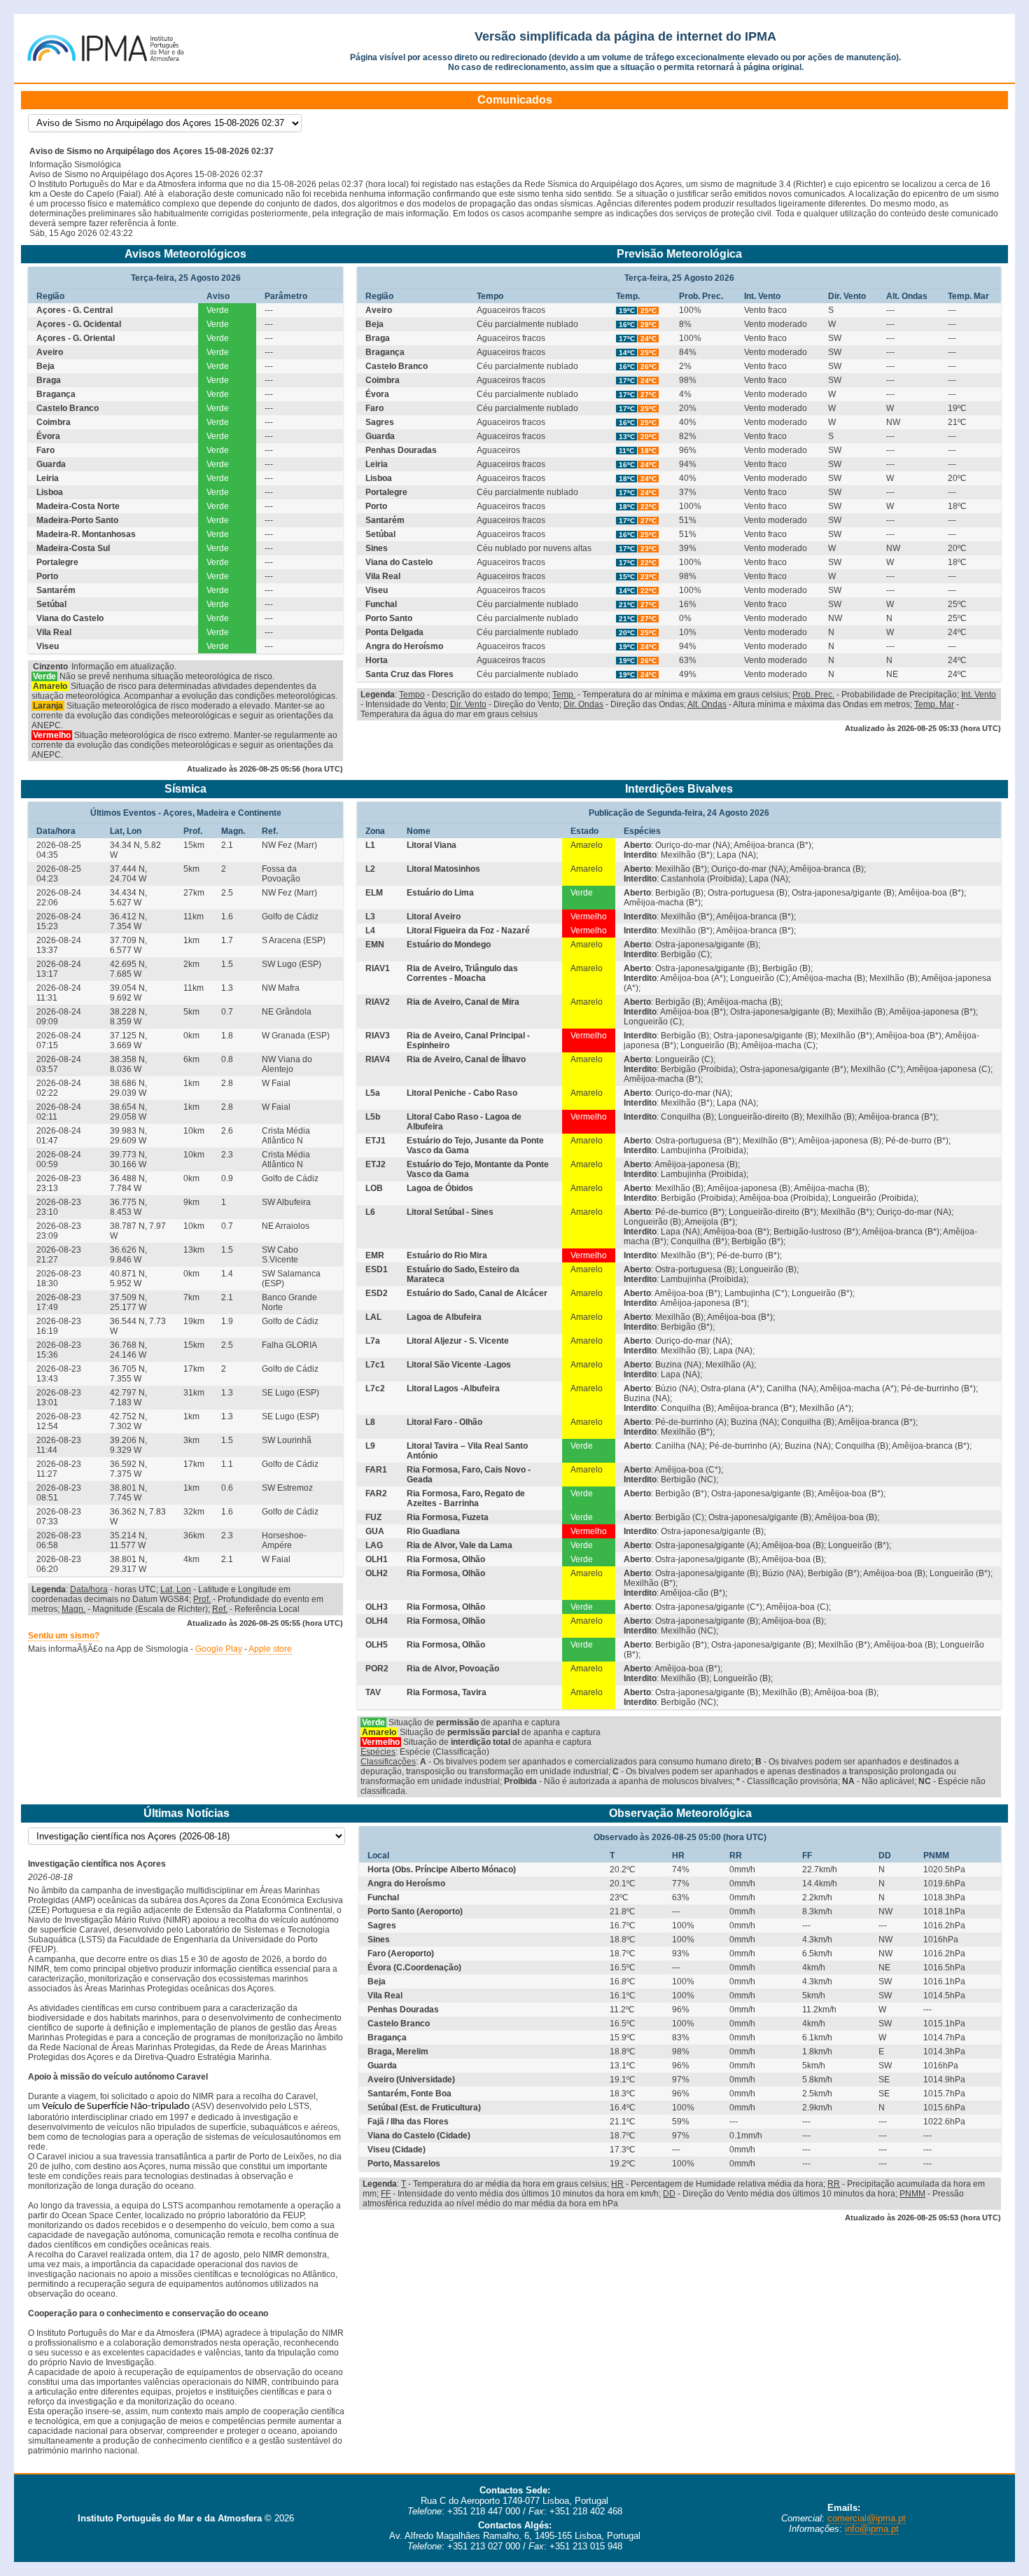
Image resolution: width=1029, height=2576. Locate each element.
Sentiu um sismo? (64, 1636)
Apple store (270, 1649)
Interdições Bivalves (679, 789)
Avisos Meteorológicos (185, 254)
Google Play (219, 1649)
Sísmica (185, 789)
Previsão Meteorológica (679, 254)
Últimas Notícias (187, 1813)
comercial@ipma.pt (867, 2518)
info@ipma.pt (872, 2529)
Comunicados (515, 100)
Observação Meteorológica (680, 1813)
